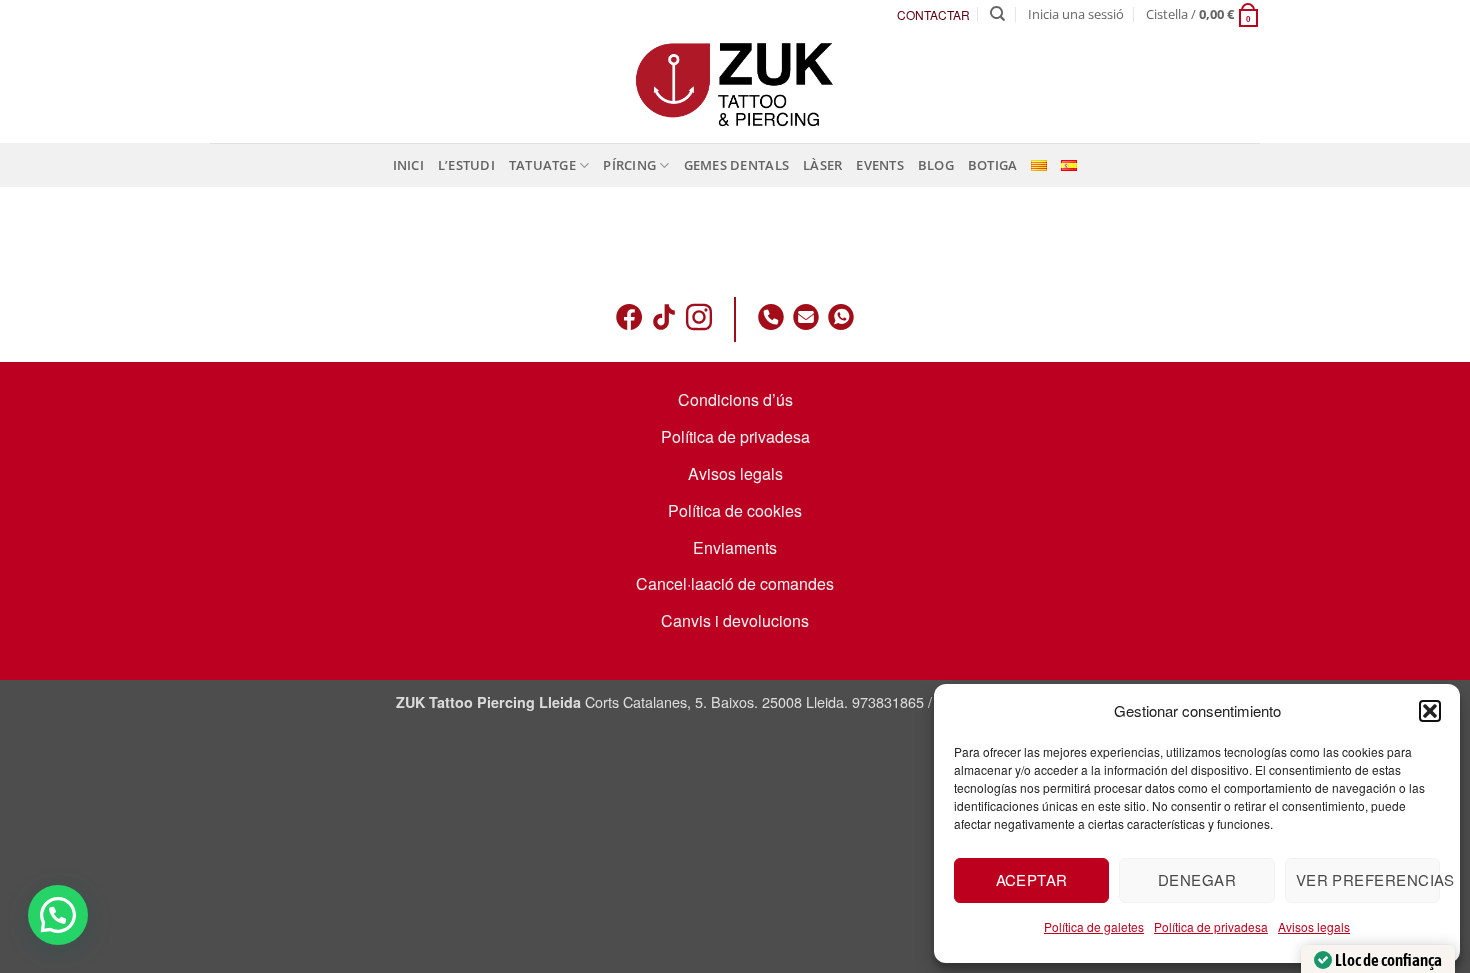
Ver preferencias (1368, 879)
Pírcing (629, 165)
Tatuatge (542, 165)
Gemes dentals (736, 165)
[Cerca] (997, 14)
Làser (822, 165)
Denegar (1197, 879)
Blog (936, 165)
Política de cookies (735, 510)
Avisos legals (1314, 926)
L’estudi (466, 165)
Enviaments (735, 547)
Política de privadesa (1211, 926)
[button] (1430, 711)
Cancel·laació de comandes (735, 583)
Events (880, 165)
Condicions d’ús (735, 399)
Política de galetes (1094, 926)
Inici (408, 165)
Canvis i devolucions (735, 620)
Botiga (993, 165)
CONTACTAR (933, 14)
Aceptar (1032, 879)
